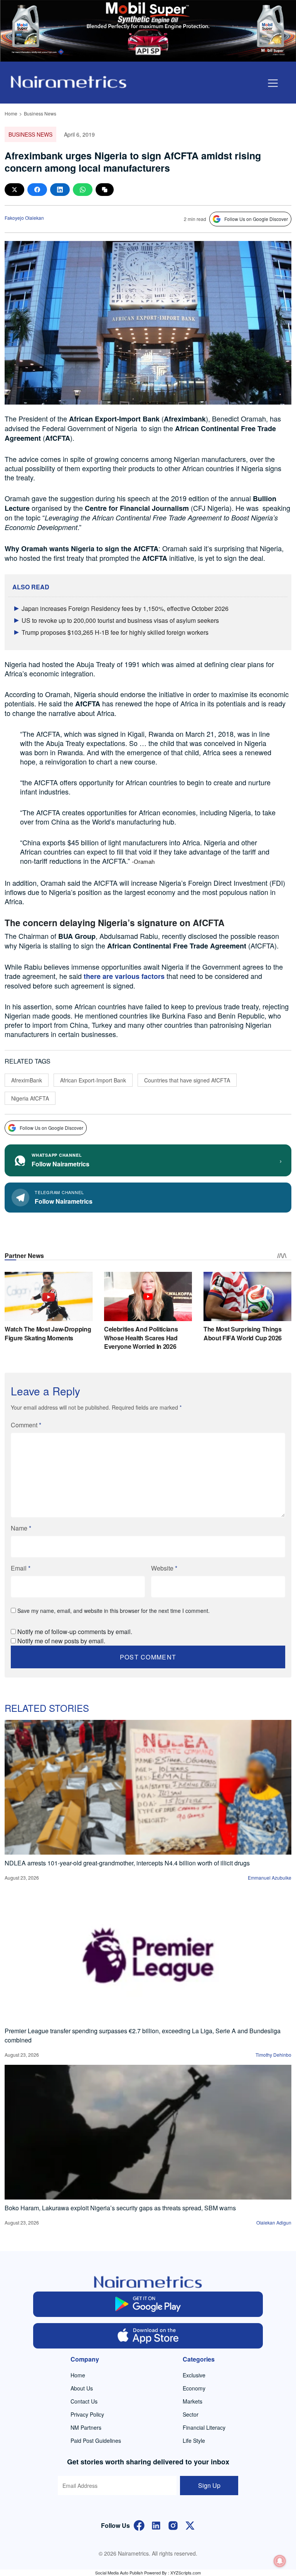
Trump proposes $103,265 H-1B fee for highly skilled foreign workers (115, 632)
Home (11, 113)
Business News (40, 113)
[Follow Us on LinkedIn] (156, 2525)
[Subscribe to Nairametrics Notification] (280, 2561)
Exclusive (194, 2375)
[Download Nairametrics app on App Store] (148, 2336)
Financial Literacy (204, 2427)
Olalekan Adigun (274, 2222)
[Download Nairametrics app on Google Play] (148, 2304)
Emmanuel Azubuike (270, 1878)
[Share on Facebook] (37, 190)
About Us (82, 2388)
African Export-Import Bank (93, 1080)
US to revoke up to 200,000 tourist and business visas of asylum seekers (120, 620)
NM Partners (86, 2427)
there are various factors (124, 976)
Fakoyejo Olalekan (24, 218)
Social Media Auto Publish (119, 2573)
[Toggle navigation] (273, 83)
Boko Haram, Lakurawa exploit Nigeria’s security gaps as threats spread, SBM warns (120, 2208)
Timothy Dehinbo (273, 2055)
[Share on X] (14, 190)
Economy (194, 2388)
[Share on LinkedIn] (60, 190)
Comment (26, 1425)
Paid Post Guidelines (96, 2441)
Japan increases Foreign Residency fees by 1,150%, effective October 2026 (125, 608)
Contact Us (84, 2401)
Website (164, 1568)
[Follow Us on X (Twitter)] (190, 2525)
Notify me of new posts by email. (61, 1641)
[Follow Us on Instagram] (173, 2525)
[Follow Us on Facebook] (139, 2525)
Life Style (194, 2441)
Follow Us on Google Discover (256, 219)
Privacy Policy (87, 2414)
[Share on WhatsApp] (83, 190)
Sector (191, 2414)
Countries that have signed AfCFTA (187, 1080)
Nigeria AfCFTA (30, 1098)
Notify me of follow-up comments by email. (75, 1632)
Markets (193, 2401)
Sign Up (209, 2485)
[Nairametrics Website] (69, 81)
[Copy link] (105, 190)
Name (21, 1528)
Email (21, 1568)
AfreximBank (27, 1080)
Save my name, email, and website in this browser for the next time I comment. (114, 1611)
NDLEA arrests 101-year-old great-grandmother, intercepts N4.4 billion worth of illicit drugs (127, 1863)
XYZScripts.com (186, 2573)
